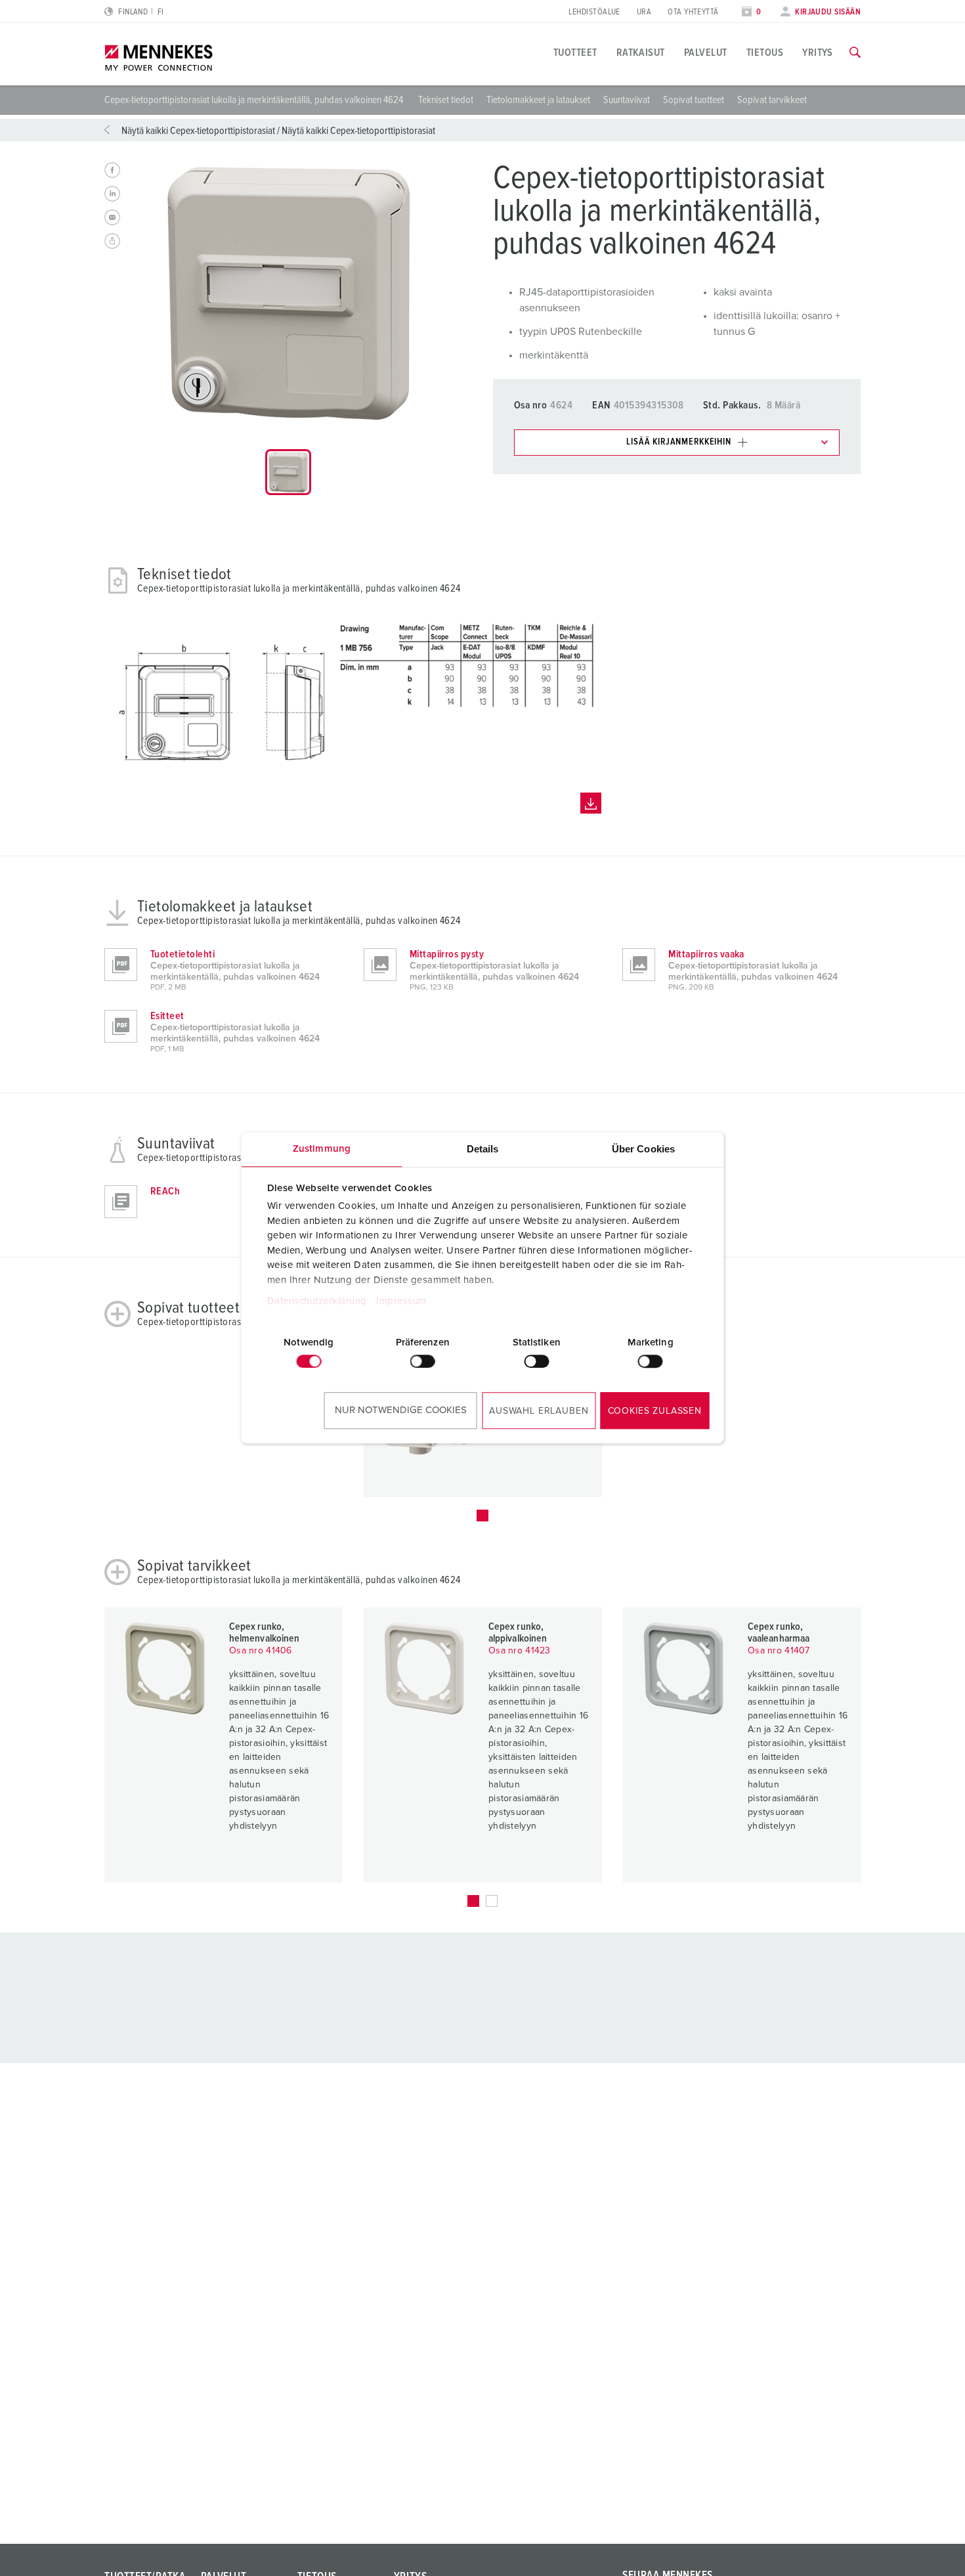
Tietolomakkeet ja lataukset (538, 100)
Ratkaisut (641, 53)
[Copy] (112, 241)
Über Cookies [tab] (643, 1149)
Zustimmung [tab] (322, 1149)
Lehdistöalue (594, 12)
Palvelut (706, 53)
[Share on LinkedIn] (112, 194)
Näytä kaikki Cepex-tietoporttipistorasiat (198, 131)
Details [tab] (483, 1149)
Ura (644, 12)
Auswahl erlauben (539, 1411)
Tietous (765, 53)
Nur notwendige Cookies (401, 1410)
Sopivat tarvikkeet (772, 100)
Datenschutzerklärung (316, 1302)
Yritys (818, 53)
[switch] (423, 1361)
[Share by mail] (112, 217)
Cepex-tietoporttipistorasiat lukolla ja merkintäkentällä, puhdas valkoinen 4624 (255, 100)
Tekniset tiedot (446, 100)
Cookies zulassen (655, 1411)
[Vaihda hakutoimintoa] (855, 53)
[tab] (288, 472)
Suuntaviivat (627, 100)
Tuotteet (575, 53)
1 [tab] (482, 1516)
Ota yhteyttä (693, 12)
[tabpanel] (288, 294)
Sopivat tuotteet (694, 100)
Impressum (401, 1302)
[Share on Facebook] (112, 170)
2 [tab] (492, 1901)
